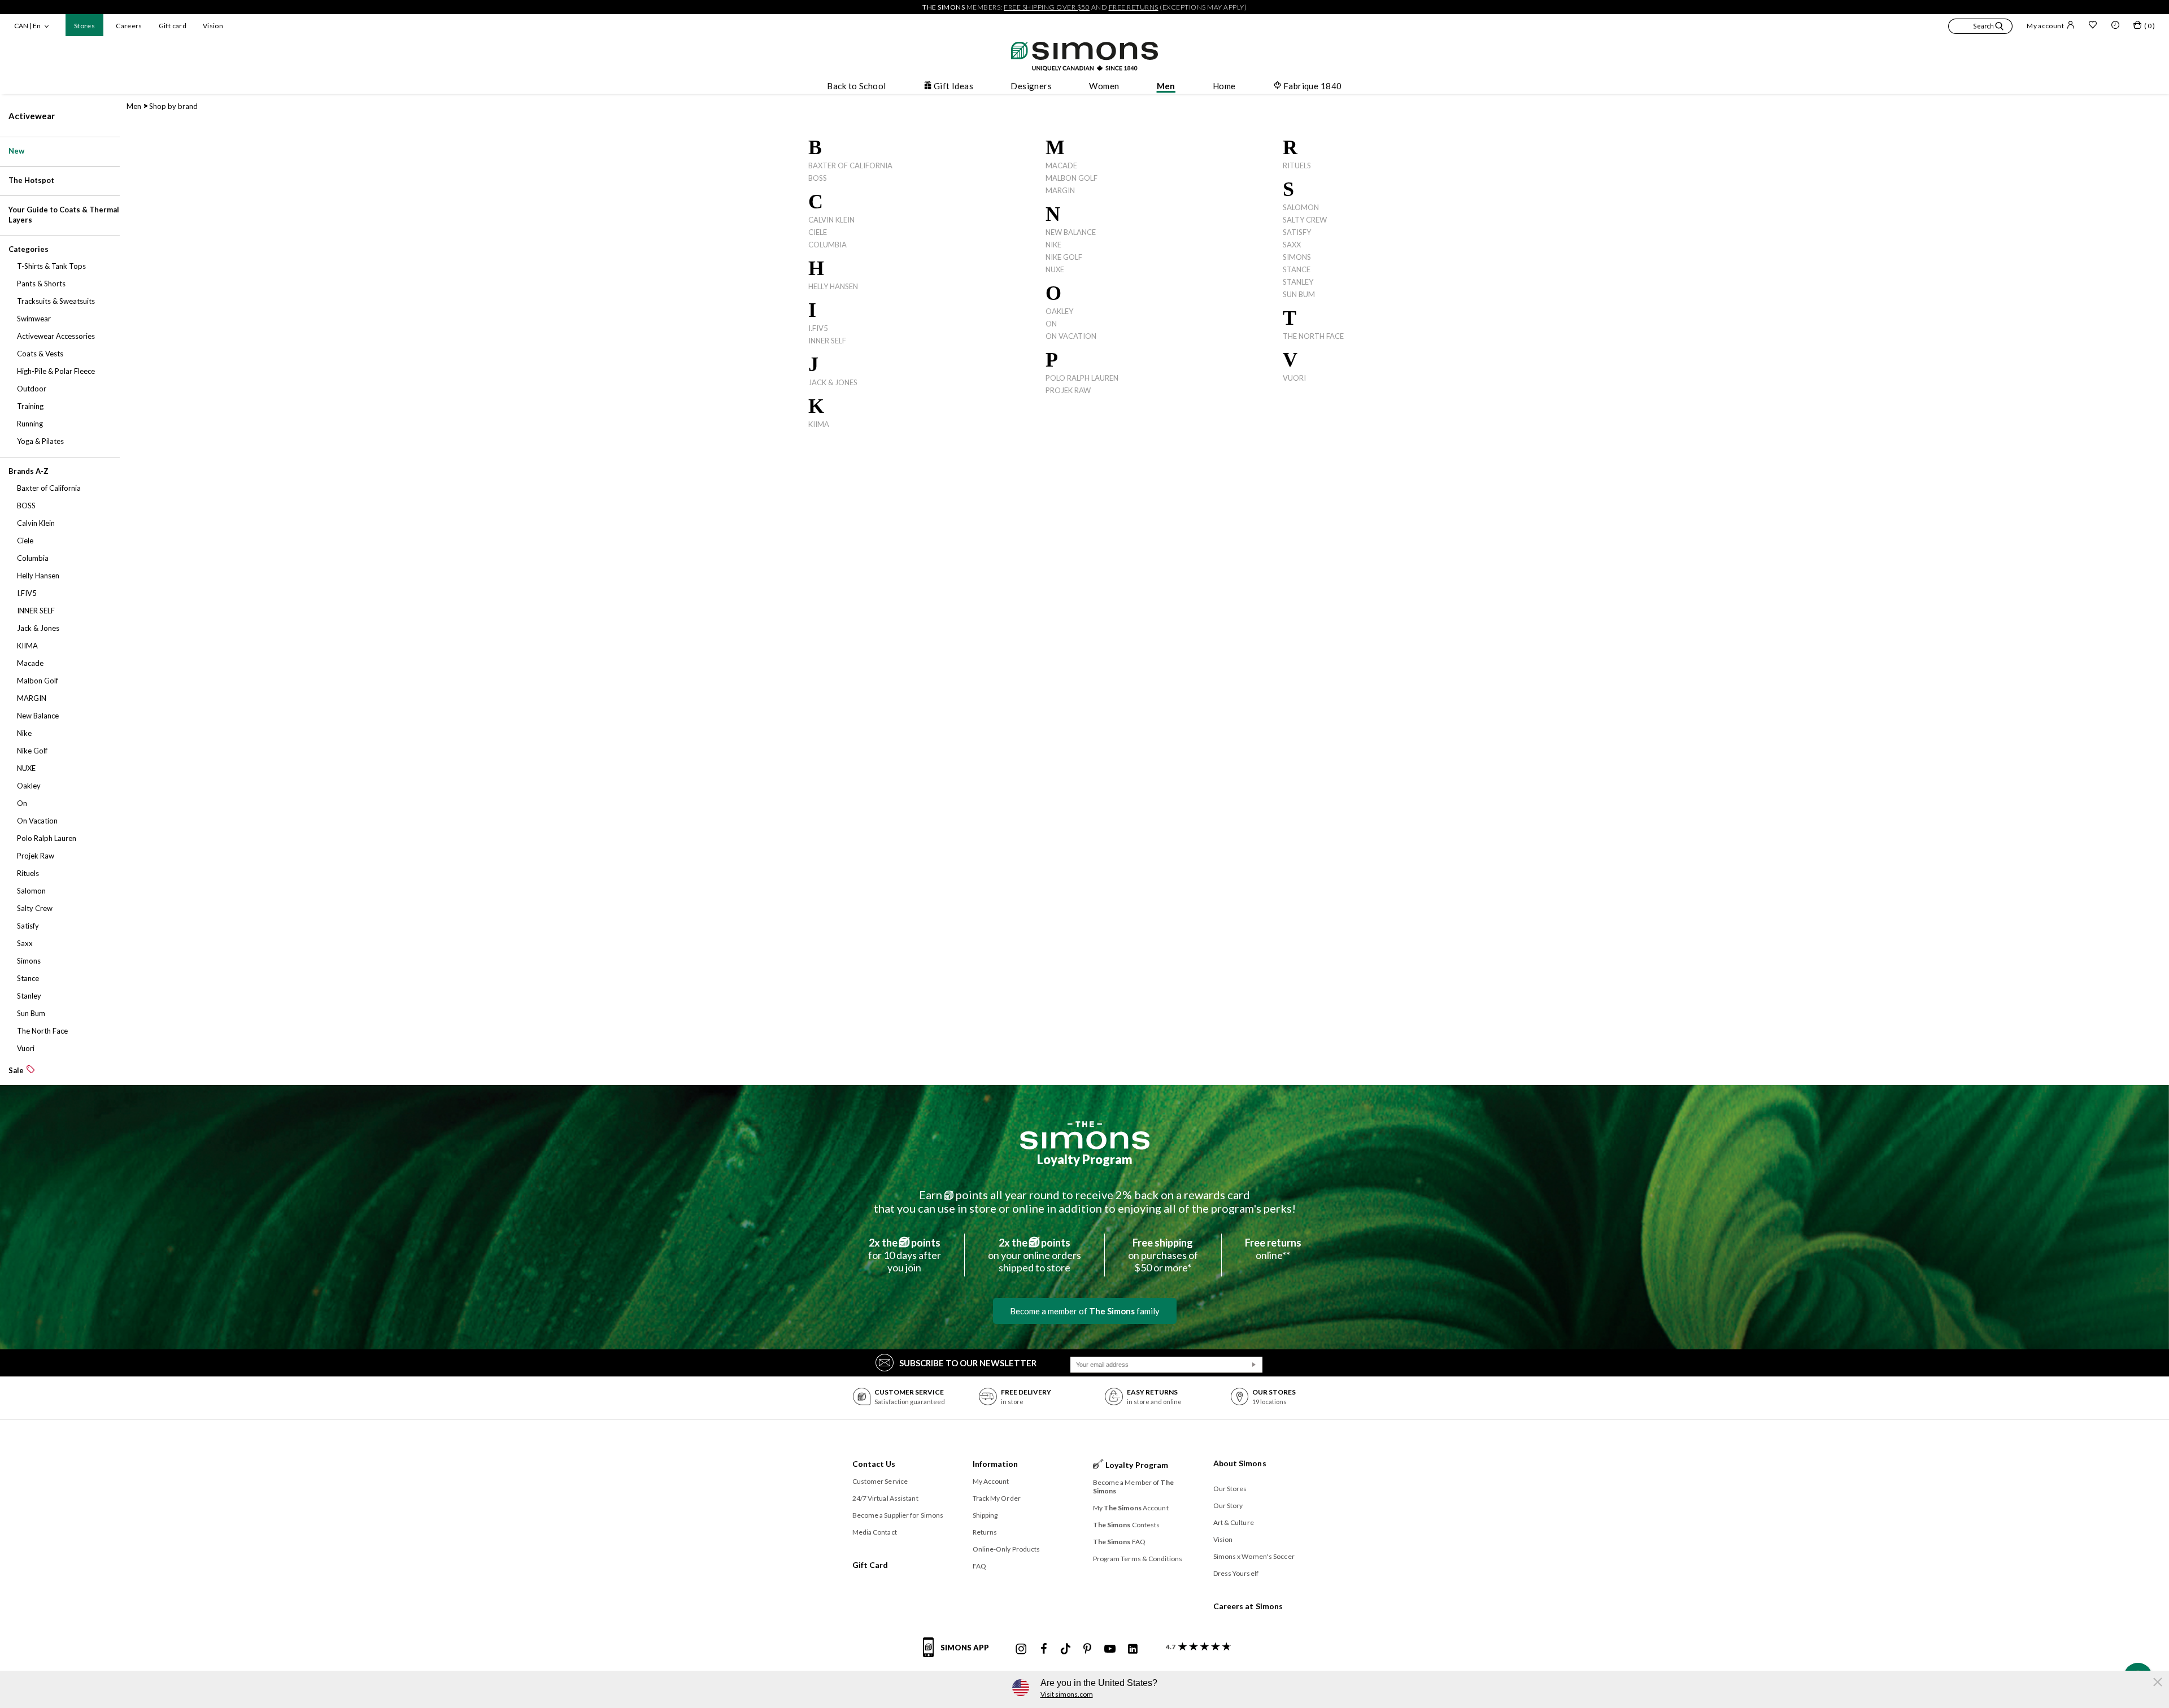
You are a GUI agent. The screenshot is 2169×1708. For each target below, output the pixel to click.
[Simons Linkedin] (1133, 1649)
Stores (84, 26)
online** (1273, 1249)
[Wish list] (2093, 26)
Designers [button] (1031, 86)
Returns (985, 1532)
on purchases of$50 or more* (1163, 1255)
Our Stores (1230, 1489)
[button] (1980, 28)
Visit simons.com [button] (1067, 1694)
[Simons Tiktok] (1066, 1649)
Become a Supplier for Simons (898, 1515)
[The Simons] (1085, 1135)
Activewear (32, 116)
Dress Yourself (1236, 1573)
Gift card (173, 26)
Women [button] (1104, 86)
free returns (1134, 7)
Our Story (1228, 1506)
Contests (1127, 1525)
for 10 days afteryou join (905, 1255)
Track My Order (997, 1498)
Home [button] (1224, 86)
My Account (991, 1481)
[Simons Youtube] (1110, 1649)
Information (996, 1464)
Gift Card (870, 1565)
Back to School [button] (856, 86)
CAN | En (27, 26)
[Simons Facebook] (1044, 1649)
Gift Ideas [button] (954, 86)
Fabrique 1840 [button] (1313, 86)
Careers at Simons (1248, 1606)
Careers (129, 26)
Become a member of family (1085, 1311)
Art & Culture (1234, 1522)
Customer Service (880, 1481)
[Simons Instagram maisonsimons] (1021, 1649)
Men (134, 106)
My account (2045, 26)
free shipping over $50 (1047, 7)
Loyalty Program (1085, 1159)
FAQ (979, 1566)
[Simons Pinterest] (1087, 1649)
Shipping (985, 1515)
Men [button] (1166, 86)
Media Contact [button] (875, 1532)
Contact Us (874, 1464)
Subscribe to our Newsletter (968, 1363)
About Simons (1240, 1463)
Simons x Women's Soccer (1254, 1556)
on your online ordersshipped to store (1035, 1255)
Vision (213, 26)
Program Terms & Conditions (1138, 1559)
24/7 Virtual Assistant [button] (885, 1498)
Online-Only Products (1007, 1549)
